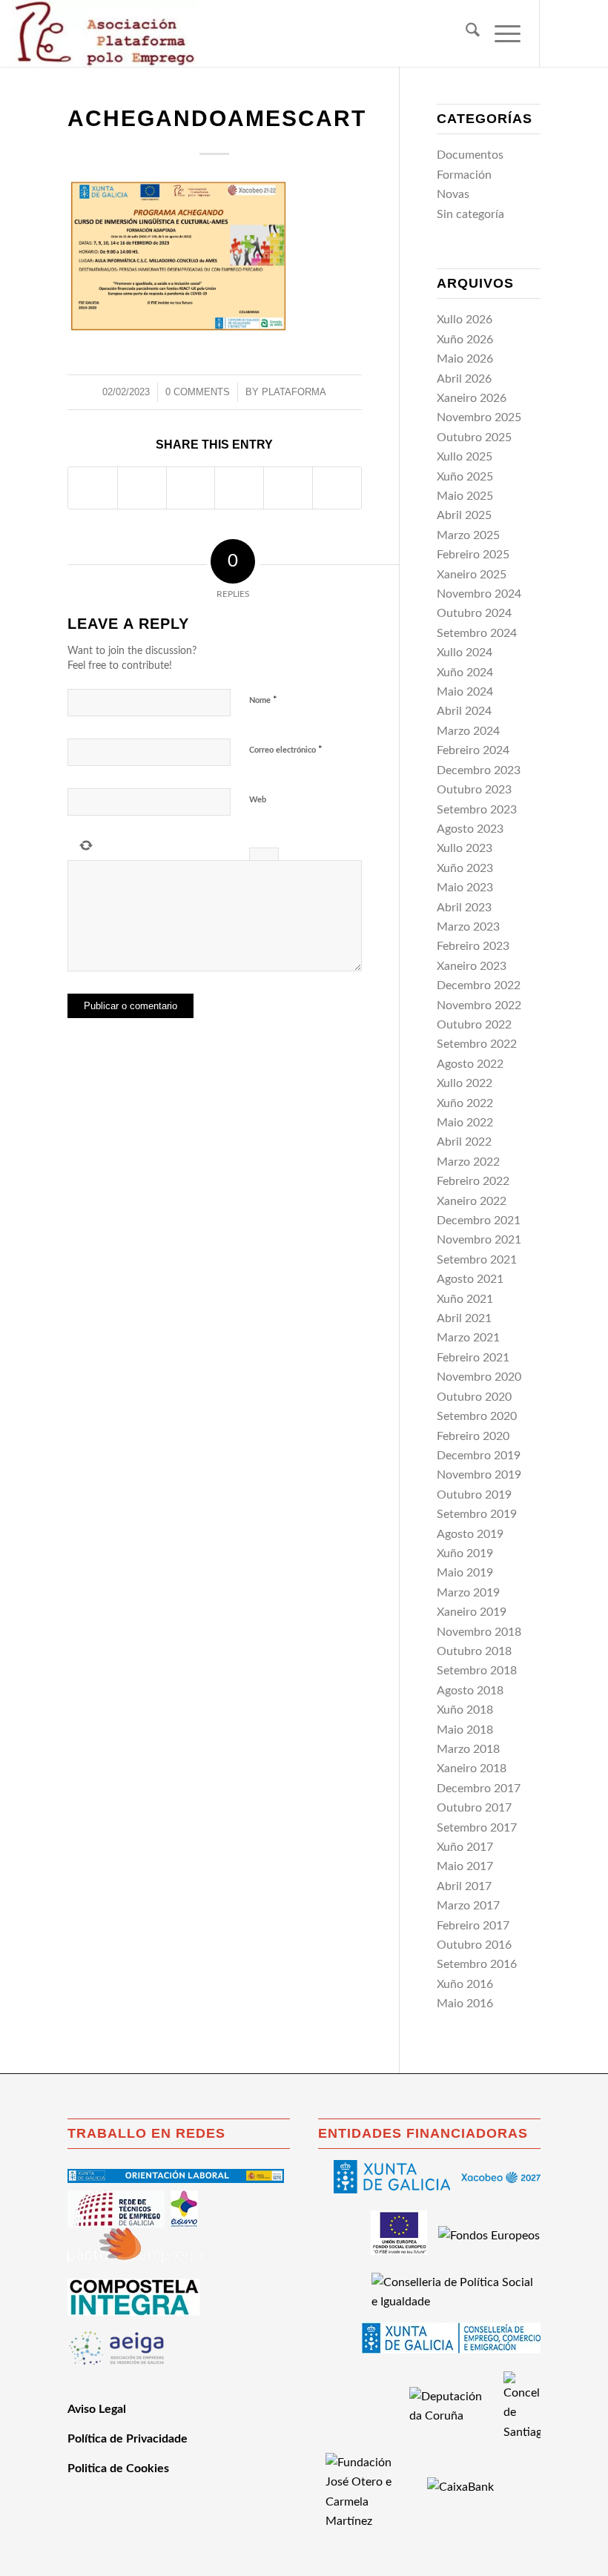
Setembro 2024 (477, 633)
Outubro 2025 (474, 437)
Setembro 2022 (477, 1044)
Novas (453, 194)
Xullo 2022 (465, 1083)
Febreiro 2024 (473, 750)
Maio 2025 (465, 496)
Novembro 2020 (479, 1377)
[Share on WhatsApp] (191, 488)
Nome (263, 700)
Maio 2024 (465, 692)
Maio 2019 (465, 1573)
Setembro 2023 (477, 810)
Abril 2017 (464, 1886)
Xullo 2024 (465, 653)
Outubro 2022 (474, 1025)
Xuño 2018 (465, 1710)
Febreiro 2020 (473, 1436)
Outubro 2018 (474, 1651)
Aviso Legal (97, 2409)
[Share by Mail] (337, 488)
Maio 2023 (465, 888)
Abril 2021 (464, 1318)
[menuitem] (465, 33)
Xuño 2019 (465, 1553)
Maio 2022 (465, 1123)
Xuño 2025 (465, 477)
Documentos (470, 155)
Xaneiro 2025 (472, 575)
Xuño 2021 (465, 1299)
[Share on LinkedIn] (288, 488)
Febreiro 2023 (473, 946)
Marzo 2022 (468, 1162)
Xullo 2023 (465, 848)
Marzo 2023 (468, 927)
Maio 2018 (465, 1730)
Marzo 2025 (468, 535)
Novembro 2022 (479, 1005)
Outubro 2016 (474, 1945)
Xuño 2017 (465, 1847)
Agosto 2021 (470, 1279)
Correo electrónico (286, 750)
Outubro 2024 (474, 613)
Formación (464, 175)
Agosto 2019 (470, 1534)
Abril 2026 (464, 379)
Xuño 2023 (465, 868)
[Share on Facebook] (93, 488)
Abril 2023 (464, 908)
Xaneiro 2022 (472, 1201)
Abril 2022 (464, 1142)
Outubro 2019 (474, 1495)
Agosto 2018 (470, 1691)
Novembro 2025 (479, 417)
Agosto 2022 (470, 1064)
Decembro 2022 (479, 985)
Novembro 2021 (479, 1240)
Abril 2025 (464, 515)
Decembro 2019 (479, 1456)
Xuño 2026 (465, 340)
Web (258, 800)
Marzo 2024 (468, 731)
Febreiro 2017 (473, 1926)
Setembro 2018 (477, 1671)
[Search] (465, 33)
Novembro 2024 (479, 594)
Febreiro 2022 (473, 1181)
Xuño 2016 (465, 1984)
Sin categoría (470, 214)
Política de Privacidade (128, 2439)
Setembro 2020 (477, 1416)
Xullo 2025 (465, 457)
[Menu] (500, 33)
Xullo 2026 (465, 320)
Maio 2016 (465, 2004)
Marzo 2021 (468, 1338)
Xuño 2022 (465, 1103)
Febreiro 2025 (473, 555)
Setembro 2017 (477, 1828)
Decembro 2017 (479, 1789)
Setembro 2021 (477, 1260)
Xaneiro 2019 (472, 1612)
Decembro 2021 (479, 1221)
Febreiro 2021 (473, 1358)
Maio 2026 (465, 359)
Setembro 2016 (477, 1964)
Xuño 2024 (465, 673)
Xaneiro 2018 (472, 1768)
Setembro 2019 (477, 1514)
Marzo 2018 (468, 1749)
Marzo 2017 (468, 1906)
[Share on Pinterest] (239, 488)
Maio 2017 (465, 1866)
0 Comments (198, 392)
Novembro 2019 (479, 1475)
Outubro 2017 (474, 1808)
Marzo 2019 (468, 1593)
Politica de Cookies (118, 2468)
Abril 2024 (464, 711)
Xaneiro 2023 (472, 966)
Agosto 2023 (470, 829)
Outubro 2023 (474, 790)
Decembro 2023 (479, 770)
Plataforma (294, 392)
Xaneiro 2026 (472, 398)
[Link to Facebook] (563, 33)
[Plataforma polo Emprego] (105, 33)
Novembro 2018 (479, 1632)
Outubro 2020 (474, 1397)
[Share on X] (142, 488)
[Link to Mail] (585, 33)
